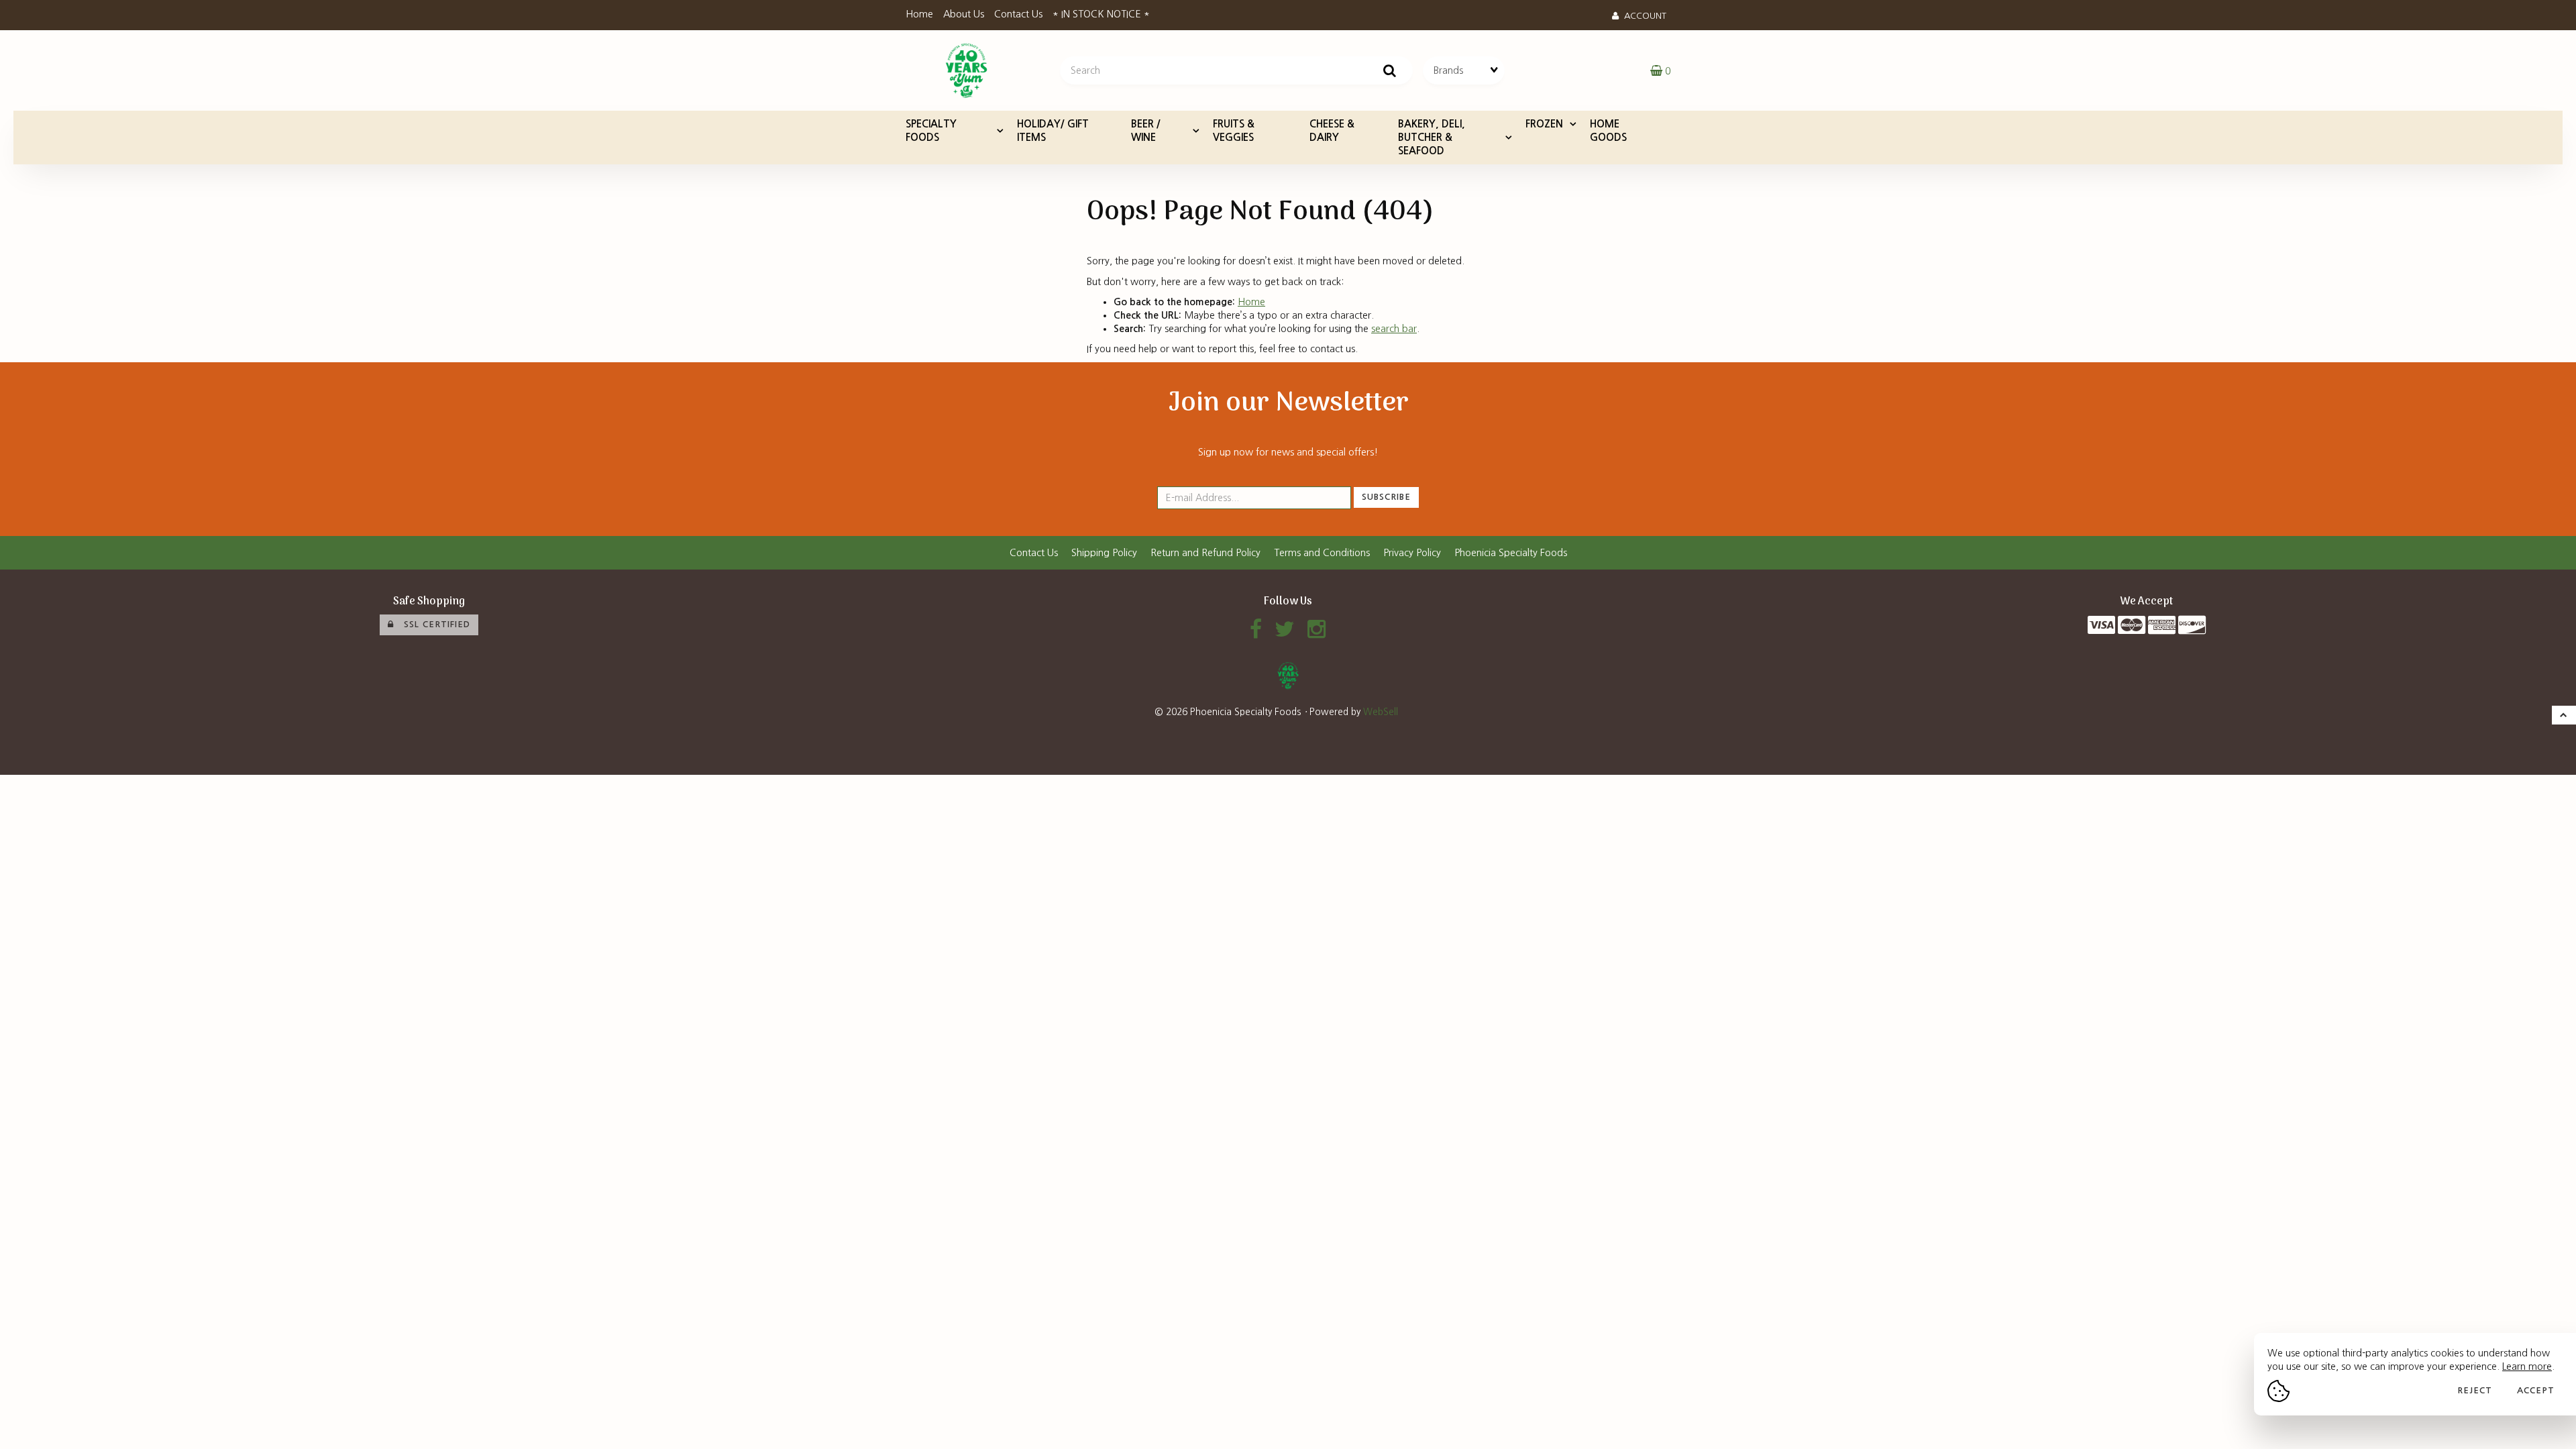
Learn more (2527, 1366)
